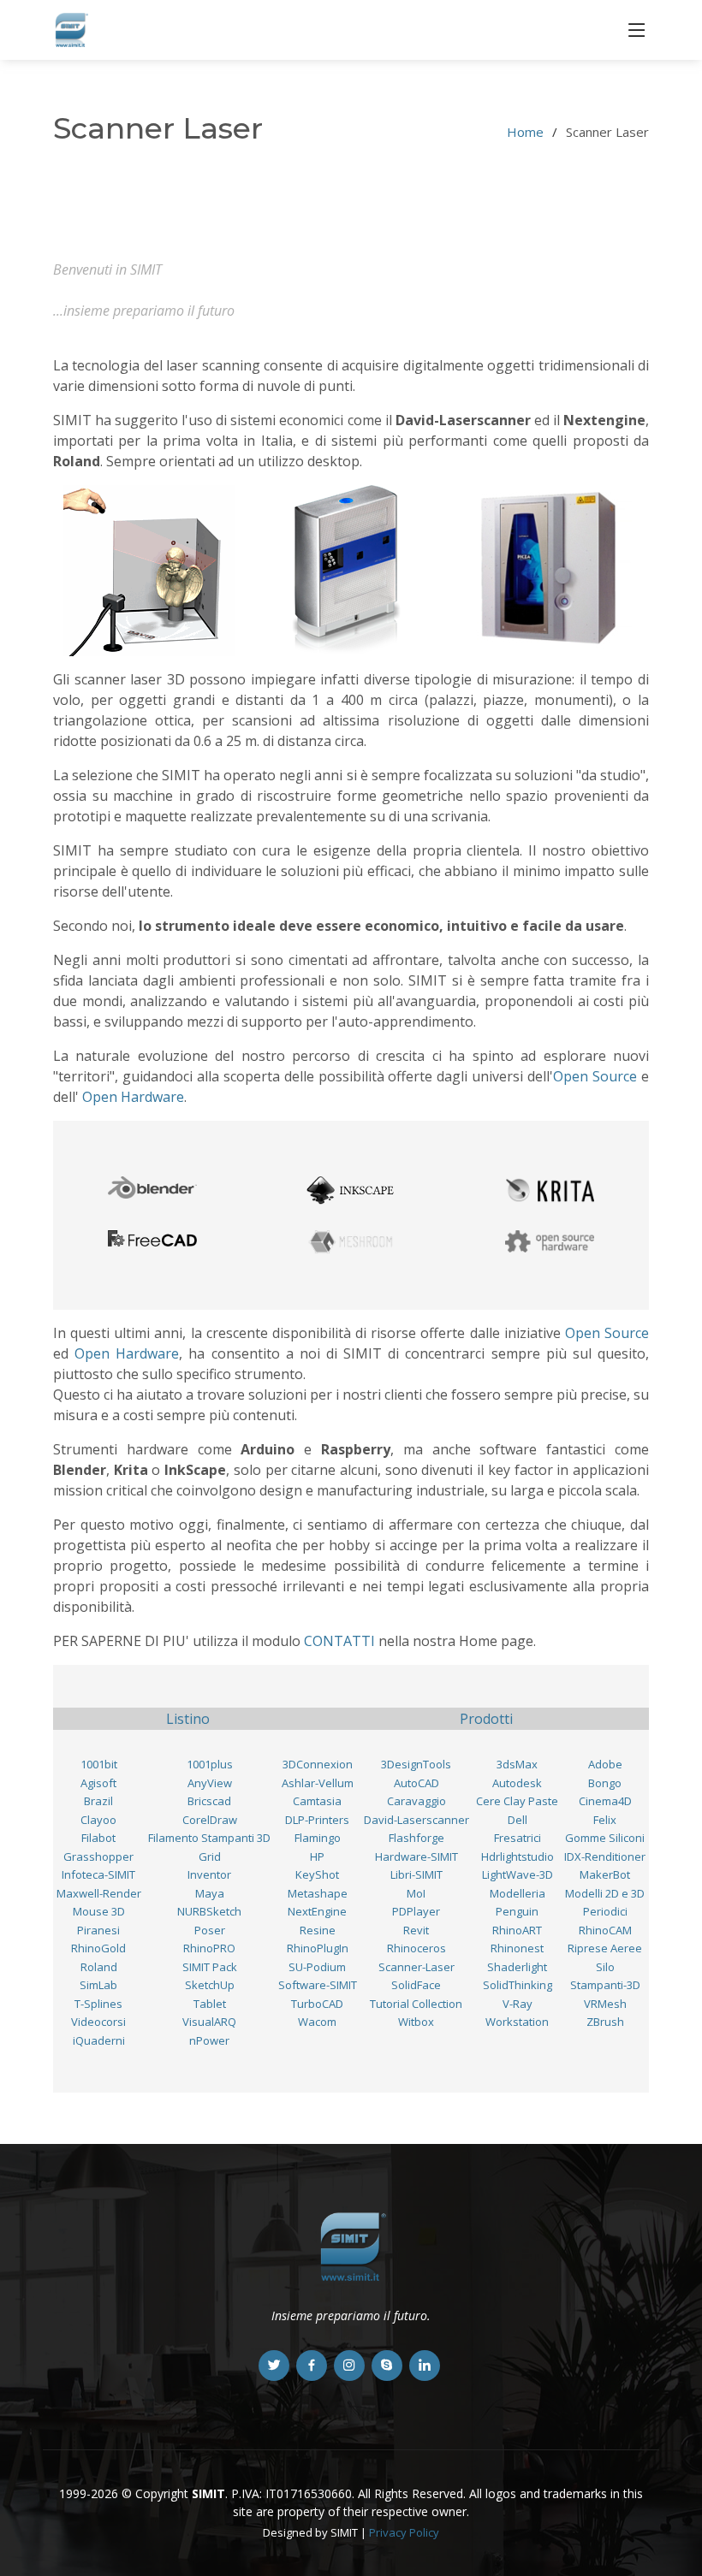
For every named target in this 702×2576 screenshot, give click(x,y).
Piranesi (98, 1930)
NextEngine (317, 1911)
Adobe (605, 1764)
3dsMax (517, 1764)
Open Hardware (133, 1097)
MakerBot (605, 1874)
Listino (188, 1719)
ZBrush (605, 2022)
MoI (416, 1893)
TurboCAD (317, 2004)
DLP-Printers (317, 1820)
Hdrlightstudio (518, 1856)
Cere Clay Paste (517, 1801)
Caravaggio (416, 1801)
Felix (605, 1820)
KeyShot (317, 1874)
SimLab (98, 1985)
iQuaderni (99, 2040)
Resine (318, 1930)
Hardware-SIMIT (416, 1856)
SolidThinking (518, 1985)
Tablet (210, 2004)
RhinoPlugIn (318, 1948)
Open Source (595, 1076)
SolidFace (416, 1985)
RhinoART (517, 1930)
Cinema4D (605, 1801)
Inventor (209, 1874)
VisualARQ (209, 2022)
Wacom (317, 2022)
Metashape (318, 1893)
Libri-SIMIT (416, 1874)
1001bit (99, 1764)
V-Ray (518, 2004)
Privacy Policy (404, 2532)
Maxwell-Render (99, 1893)
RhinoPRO (209, 1948)
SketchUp (210, 1985)
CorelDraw (210, 1820)
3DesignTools (416, 1764)
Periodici (605, 1911)
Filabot (98, 1838)
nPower (209, 2040)
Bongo (605, 1783)
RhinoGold (98, 1948)
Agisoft (98, 1783)
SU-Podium (317, 1967)
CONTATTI (339, 1641)
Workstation (517, 2022)
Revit (416, 1930)
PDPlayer (416, 1911)
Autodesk (517, 1783)
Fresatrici (518, 1838)
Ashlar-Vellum (318, 1783)
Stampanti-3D (605, 1985)
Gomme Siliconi (605, 1838)
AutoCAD (416, 1783)
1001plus (210, 1764)
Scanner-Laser (416, 1967)
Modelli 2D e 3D (605, 1893)
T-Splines (98, 2004)
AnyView (210, 1783)
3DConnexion (318, 1764)
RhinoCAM (605, 1930)
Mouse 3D (99, 1911)
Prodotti (486, 1719)
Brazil (98, 1801)
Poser (210, 1930)
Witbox (416, 2022)
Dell (518, 1820)
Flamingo (318, 1838)
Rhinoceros (416, 1948)
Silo (605, 1967)
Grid (210, 1856)
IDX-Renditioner (605, 1856)
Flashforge (416, 1838)
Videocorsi (98, 2022)
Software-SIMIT (318, 1985)
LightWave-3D (518, 1874)
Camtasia (317, 1801)
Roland (99, 1967)
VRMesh (605, 2004)
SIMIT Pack (210, 1967)
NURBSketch (209, 1911)
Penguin (517, 1911)
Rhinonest (517, 1948)
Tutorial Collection (416, 2004)
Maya (210, 1893)
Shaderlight (517, 1967)
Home (525, 132)
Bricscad (209, 1801)
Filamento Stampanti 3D (209, 1838)
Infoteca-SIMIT (98, 1874)
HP (317, 1856)
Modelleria (518, 1893)
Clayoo (98, 1820)
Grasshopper (98, 1856)
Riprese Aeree (605, 1948)
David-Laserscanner (416, 1820)
